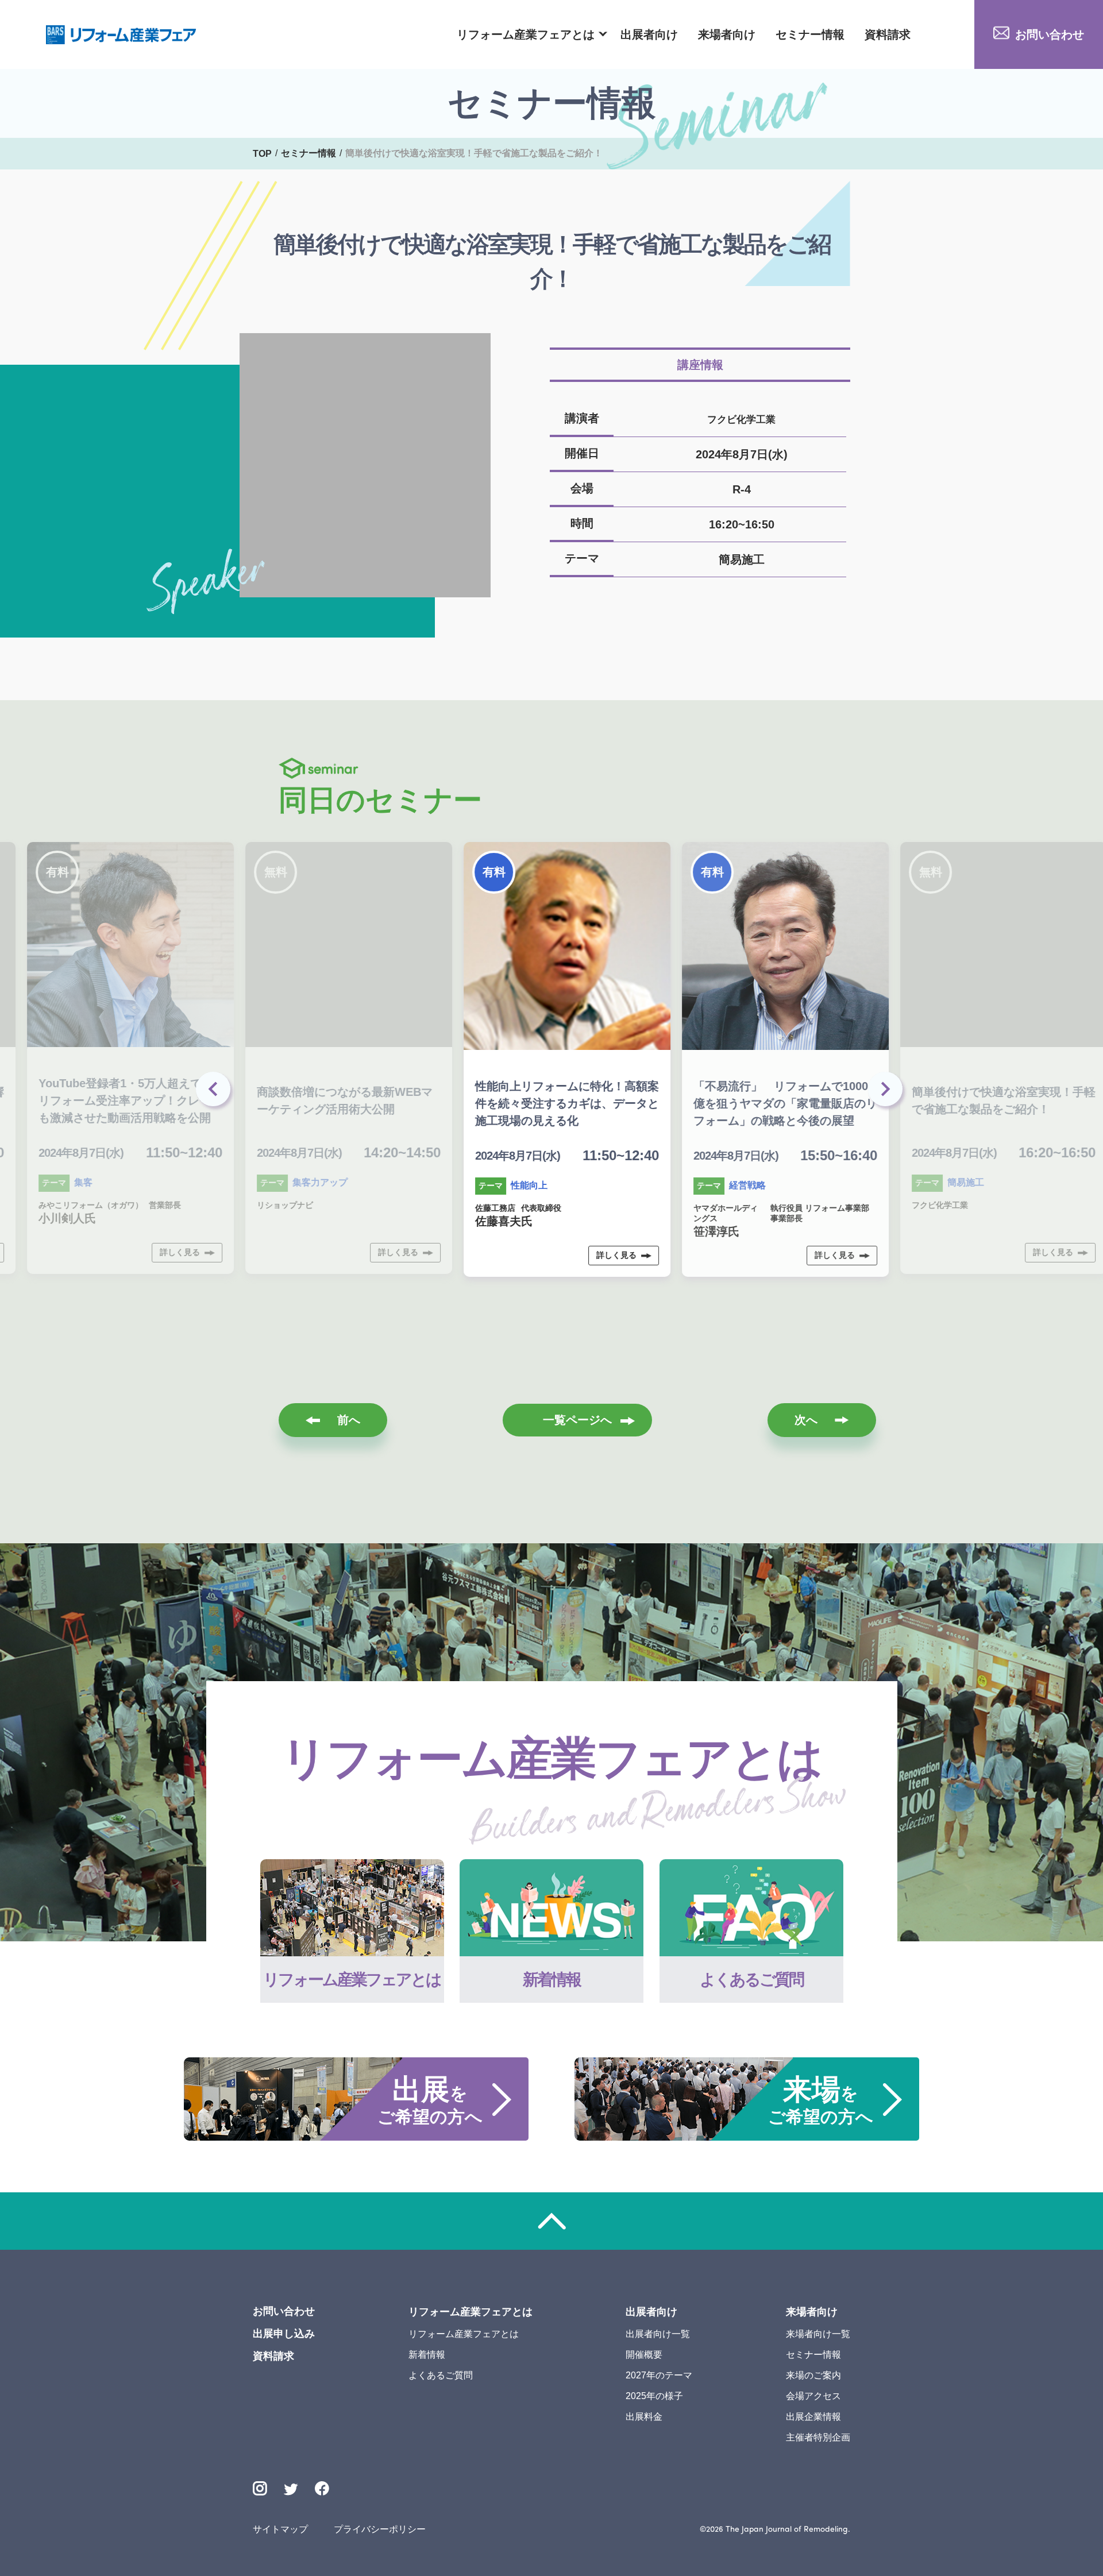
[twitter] (291, 2491)
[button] (888, 1092)
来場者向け (727, 34)
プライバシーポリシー (380, 2529)
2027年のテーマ (659, 2375)
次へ (806, 1420)
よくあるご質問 (441, 2375)
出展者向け (649, 34)
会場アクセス (813, 2396)
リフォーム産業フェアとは (526, 34)
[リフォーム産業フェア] (121, 35)
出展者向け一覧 (658, 2334)
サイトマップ (280, 2529)
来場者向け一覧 (818, 2334)
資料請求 (888, 34)
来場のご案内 (813, 2375)
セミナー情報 (810, 34)
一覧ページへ (577, 1420)
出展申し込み (284, 2334)
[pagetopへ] (551, 2221)
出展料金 (644, 2417)
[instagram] (260, 2488)
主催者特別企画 (818, 2437)
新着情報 (427, 2355)
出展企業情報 (813, 2417)
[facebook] (322, 2488)
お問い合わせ (1050, 34)
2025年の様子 (654, 2396)
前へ (349, 1420)
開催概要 (644, 2355)
